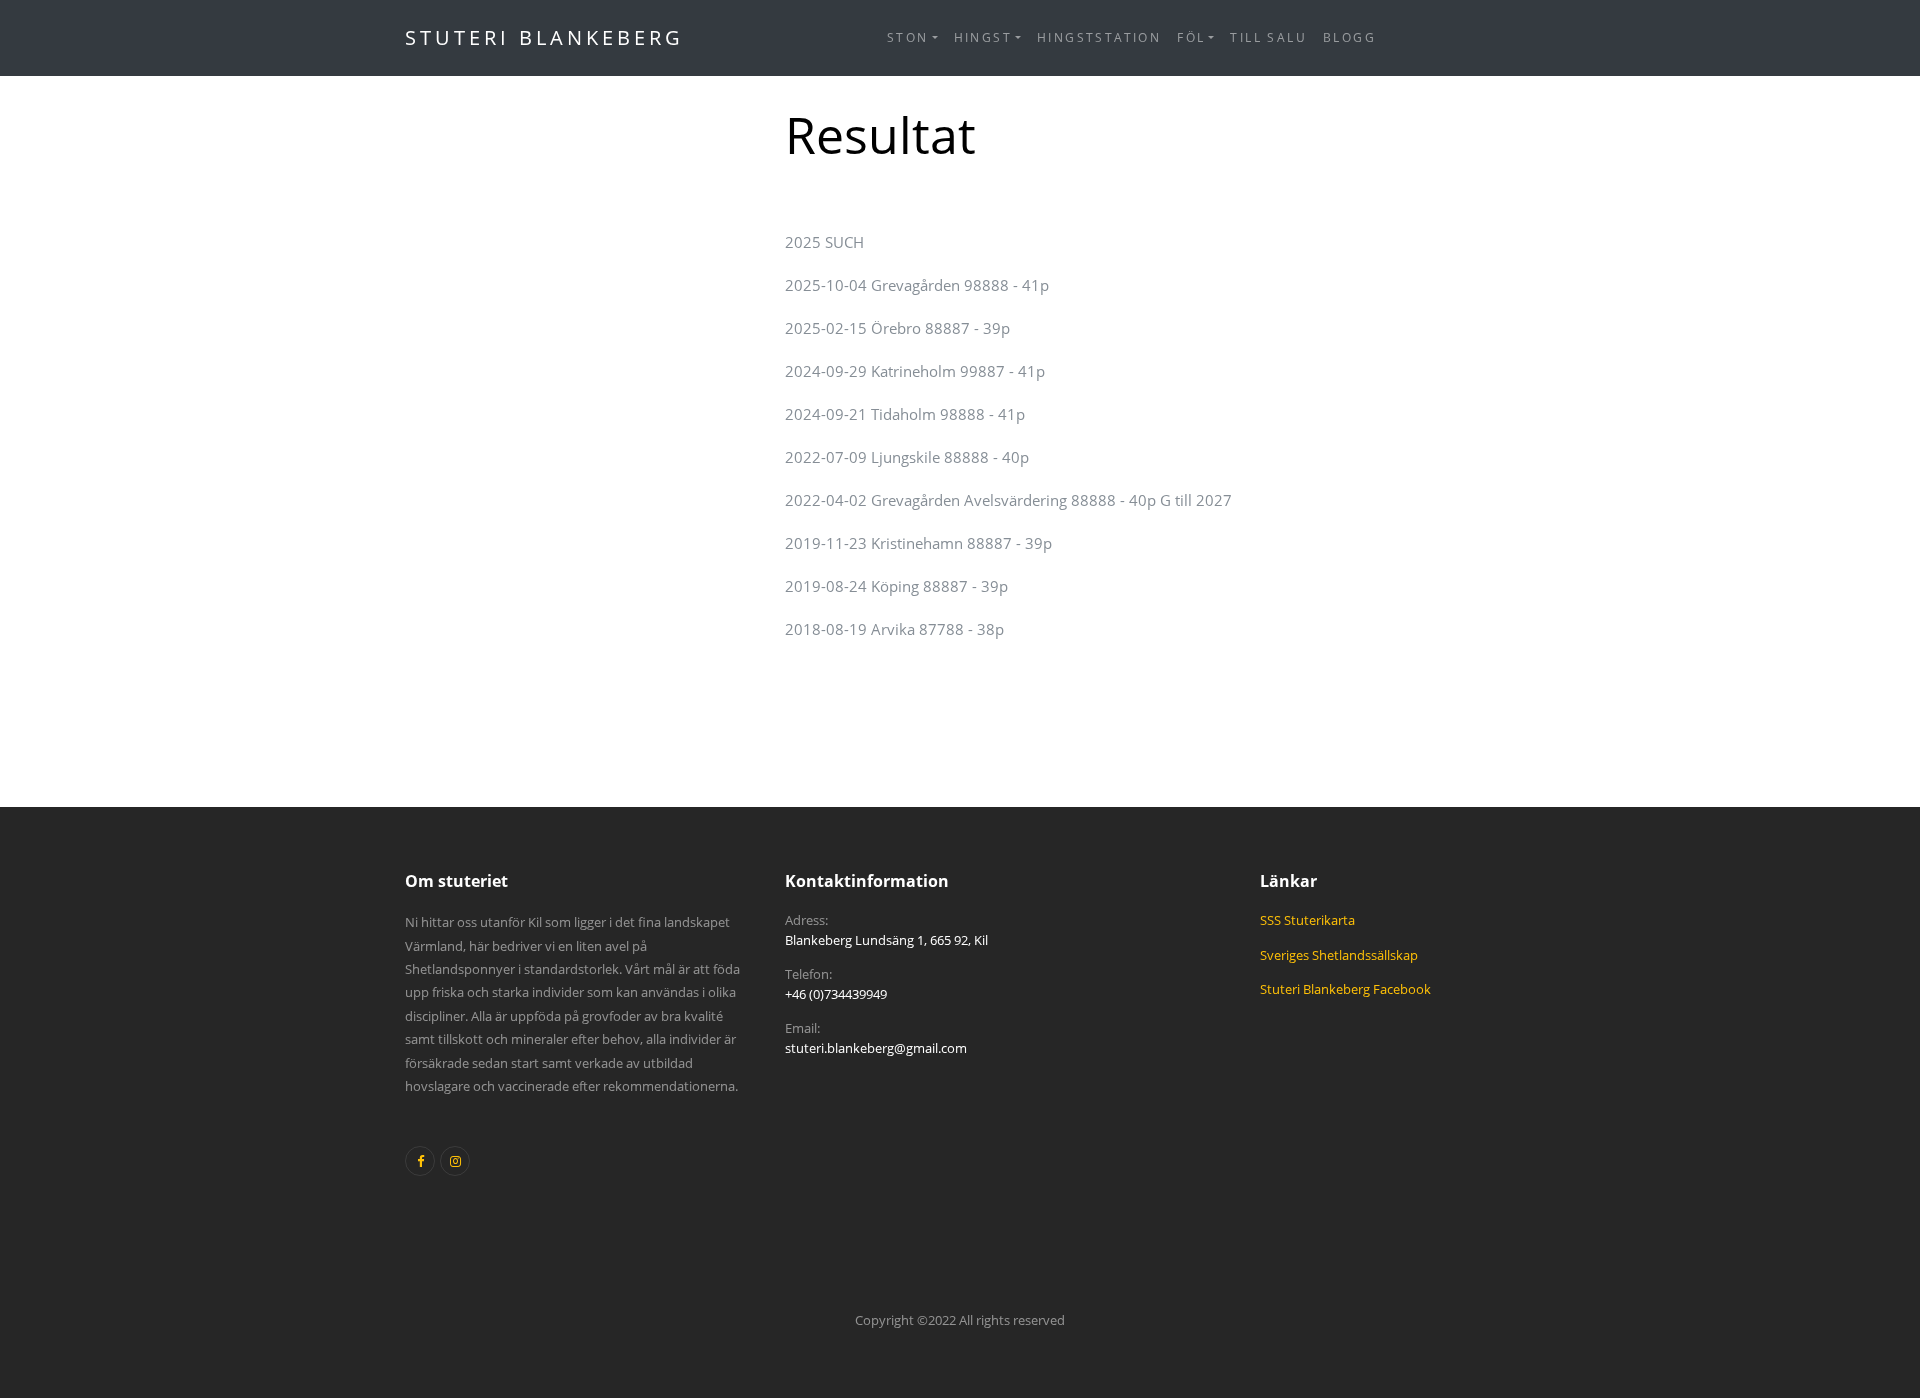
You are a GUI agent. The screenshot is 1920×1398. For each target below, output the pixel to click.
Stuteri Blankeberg (544, 37)
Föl (1191, 37)
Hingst (983, 37)
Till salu (1268, 37)
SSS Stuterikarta (1307, 920)
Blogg (1349, 37)
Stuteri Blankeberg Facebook (1345, 989)
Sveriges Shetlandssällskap (1339, 955)
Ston (908, 37)
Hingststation (1099, 37)
